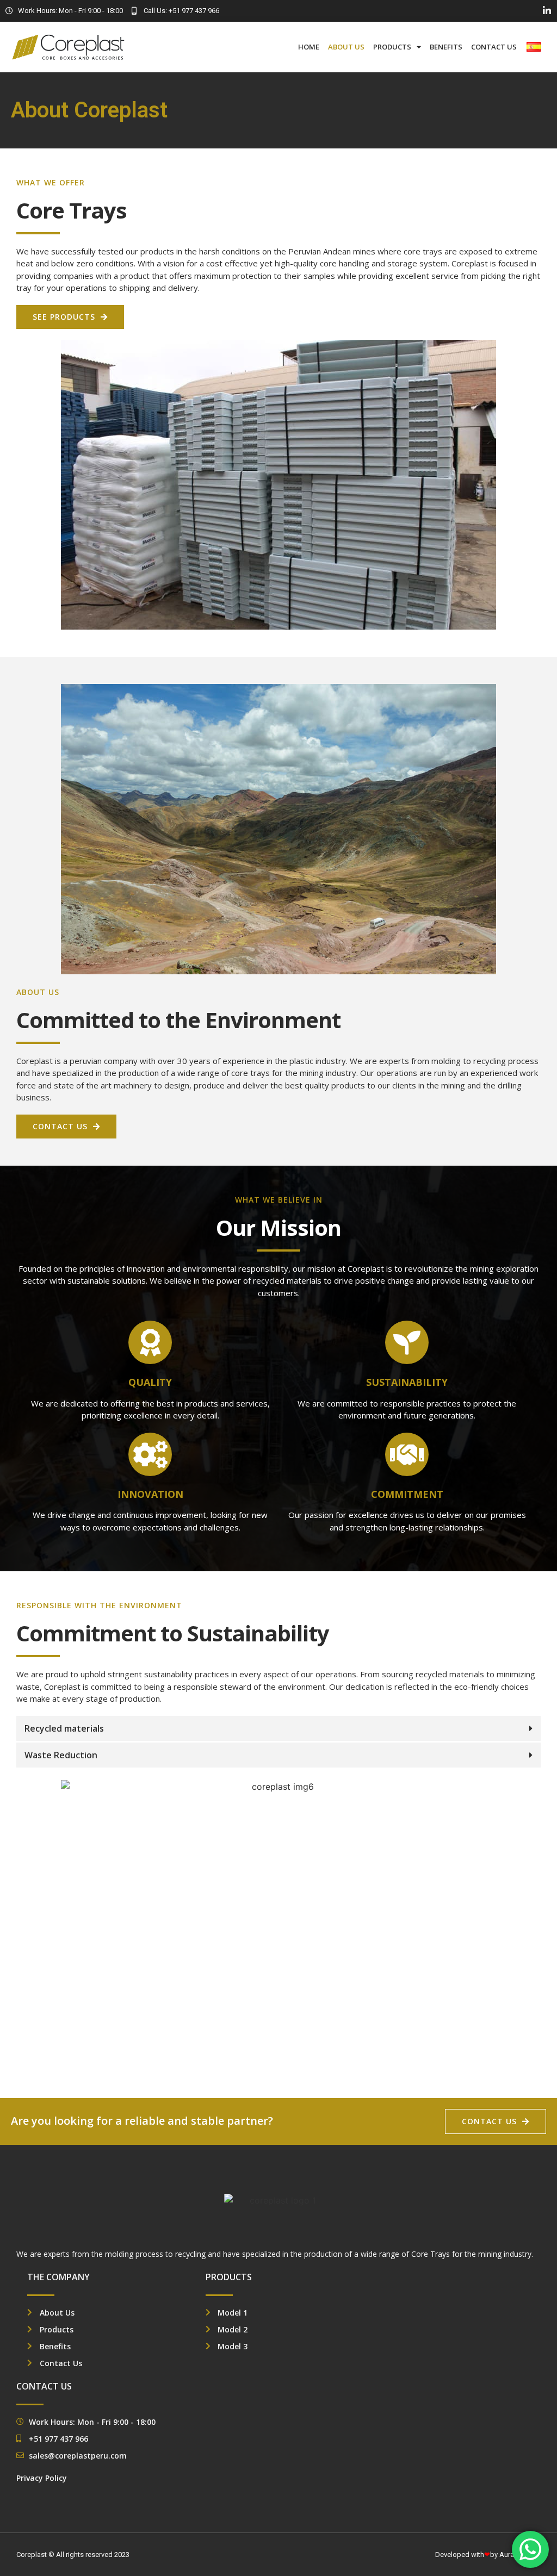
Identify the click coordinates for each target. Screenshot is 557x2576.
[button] (278, 1728)
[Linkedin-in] (547, 11)
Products (392, 47)
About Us (346, 47)
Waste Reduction (61, 1755)
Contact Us (494, 47)
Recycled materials (64, 1728)
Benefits (446, 47)
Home (309, 47)
